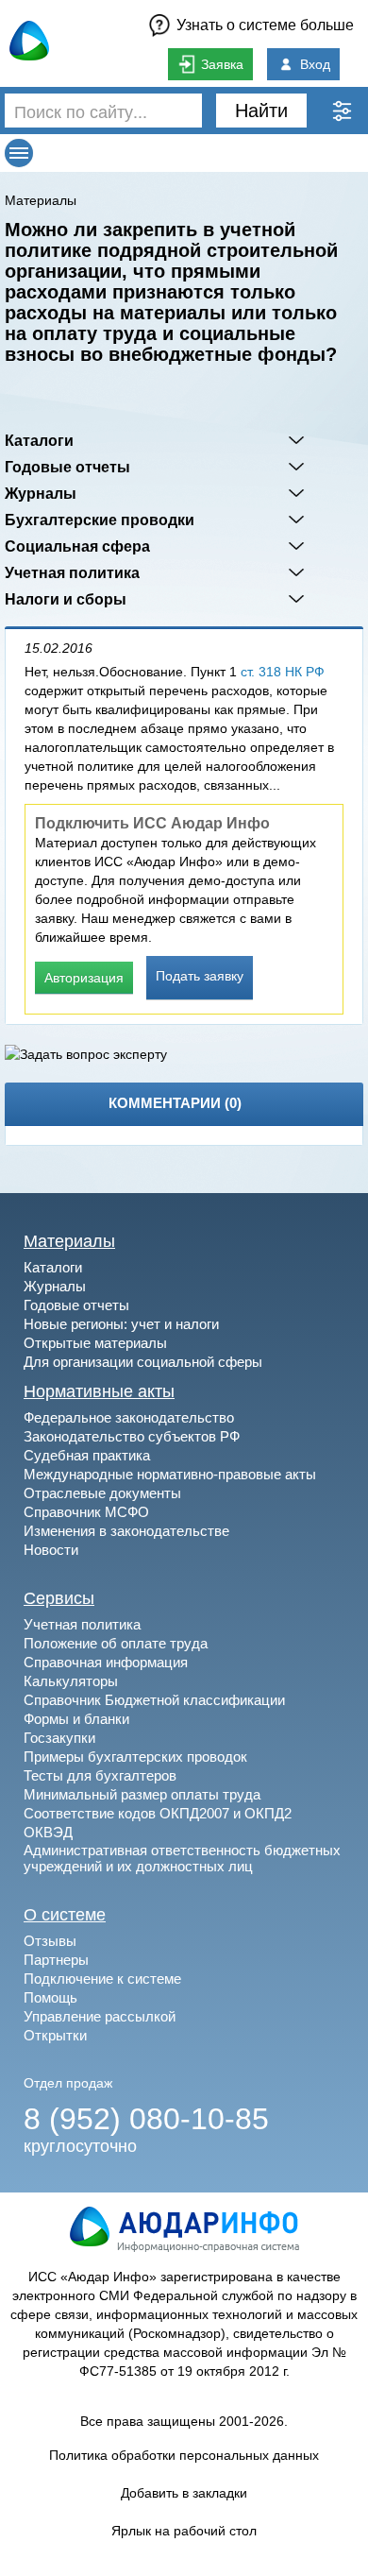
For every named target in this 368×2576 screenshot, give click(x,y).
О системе (65, 1915)
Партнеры (56, 1960)
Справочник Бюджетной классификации (154, 1700)
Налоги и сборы (66, 599)
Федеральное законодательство (129, 1417)
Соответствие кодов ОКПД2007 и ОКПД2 (158, 1813)
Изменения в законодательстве (126, 1531)
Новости (51, 1550)
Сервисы (59, 1598)
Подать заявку (200, 976)
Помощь (50, 1997)
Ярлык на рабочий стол (184, 2531)
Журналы (41, 493)
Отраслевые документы (102, 1493)
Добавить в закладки (184, 2493)
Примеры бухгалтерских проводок (135, 1757)
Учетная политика (72, 572)
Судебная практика (87, 1455)
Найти (261, 111)
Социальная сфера (77, 546)
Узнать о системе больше (265, 25)
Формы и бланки (76, 1719)
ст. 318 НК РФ (283, 672)
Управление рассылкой (100, 2016)
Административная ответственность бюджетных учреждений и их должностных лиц (182, 1858)
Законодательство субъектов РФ (132, 1436)
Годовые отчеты (67, 467)
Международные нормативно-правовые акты (170, 1474)
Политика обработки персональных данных (184, 2455)
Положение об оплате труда (116, 1643)
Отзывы (50, 1941)
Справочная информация (106, 1662)
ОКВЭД (48, 1832)
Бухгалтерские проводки (100, 520)
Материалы (41, 200)
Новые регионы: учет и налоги (121, 1324)
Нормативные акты (99, 1391)
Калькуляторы (71, 1681)
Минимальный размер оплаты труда (142, 1794)
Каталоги (39, 440)
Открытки (55, 2035)
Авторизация (84, 978)
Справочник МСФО (86, 1512)
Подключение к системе (102, 1979)
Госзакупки (59, 1738)
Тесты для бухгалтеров (100, 1775)
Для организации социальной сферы (143, 1362)
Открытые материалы (95, 1343)
